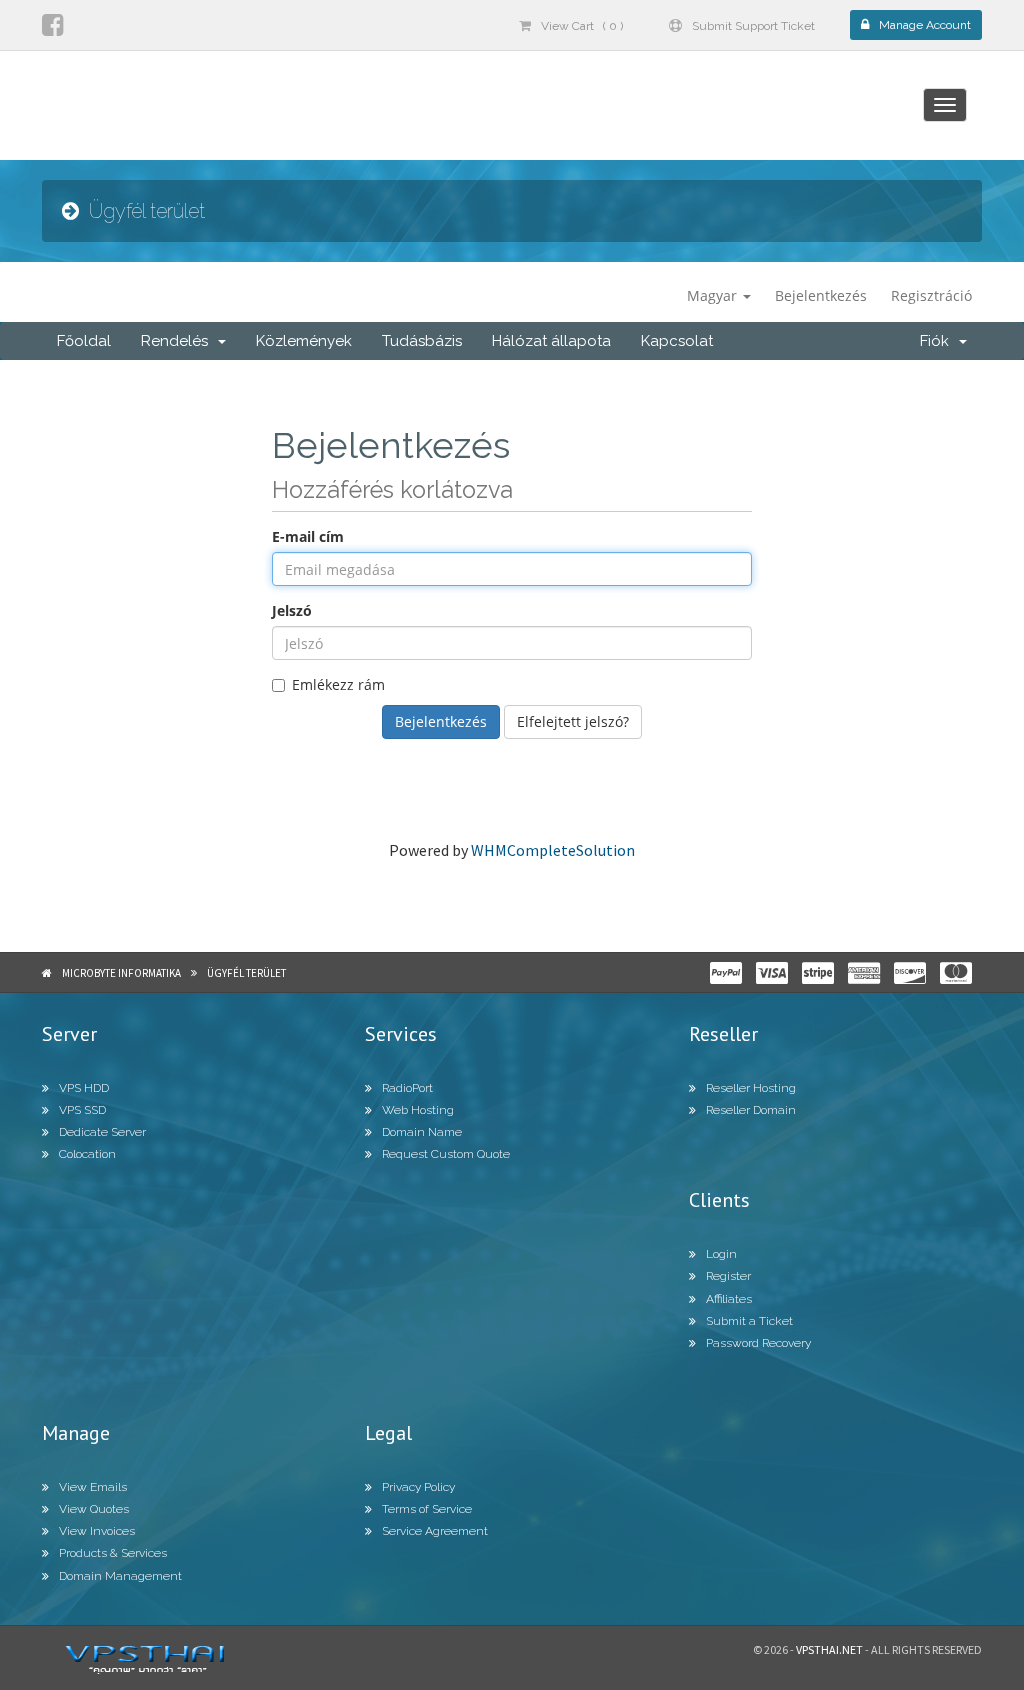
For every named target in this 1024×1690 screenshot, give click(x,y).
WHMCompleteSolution (553, 850)
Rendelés (178, 341)
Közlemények (304, 341)
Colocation (87, 1154)
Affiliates (729, 1299)
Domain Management (120, 1576)
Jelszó (292, 610)
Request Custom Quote (446, 1154)
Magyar (714, 295)
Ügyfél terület (246, 973)
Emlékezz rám (338, 684)
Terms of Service (427, 1509)
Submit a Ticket (749, 1321)
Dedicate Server (102, 1132)
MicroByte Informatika (121, 973)
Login (721, 1254)
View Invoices (97, 1531)
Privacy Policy (418, 1487)
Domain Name (422, 1132)
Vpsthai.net (829, 1649)
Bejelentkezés (821, 295)
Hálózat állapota (551, 341)
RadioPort (407, 1088)
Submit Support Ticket (753, 26)
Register (728, 1276)
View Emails (93, 1487)
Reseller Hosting (751, 1088)
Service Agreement (435, 1531)
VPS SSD (82, 1110)
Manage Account (925, 25)
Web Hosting (418, 1110)
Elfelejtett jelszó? (573, 721)
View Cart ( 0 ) (582, 26)
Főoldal (84, 341)
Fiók (938, 341)
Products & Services (113, 1553)
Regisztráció (931, 295)
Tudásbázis (422, 341)
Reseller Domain (751, 1110)
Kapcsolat (677, 341)
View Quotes (94, 1509)
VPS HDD (84, 1088)
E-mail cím (308, 536)
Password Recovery (758, 1343)
